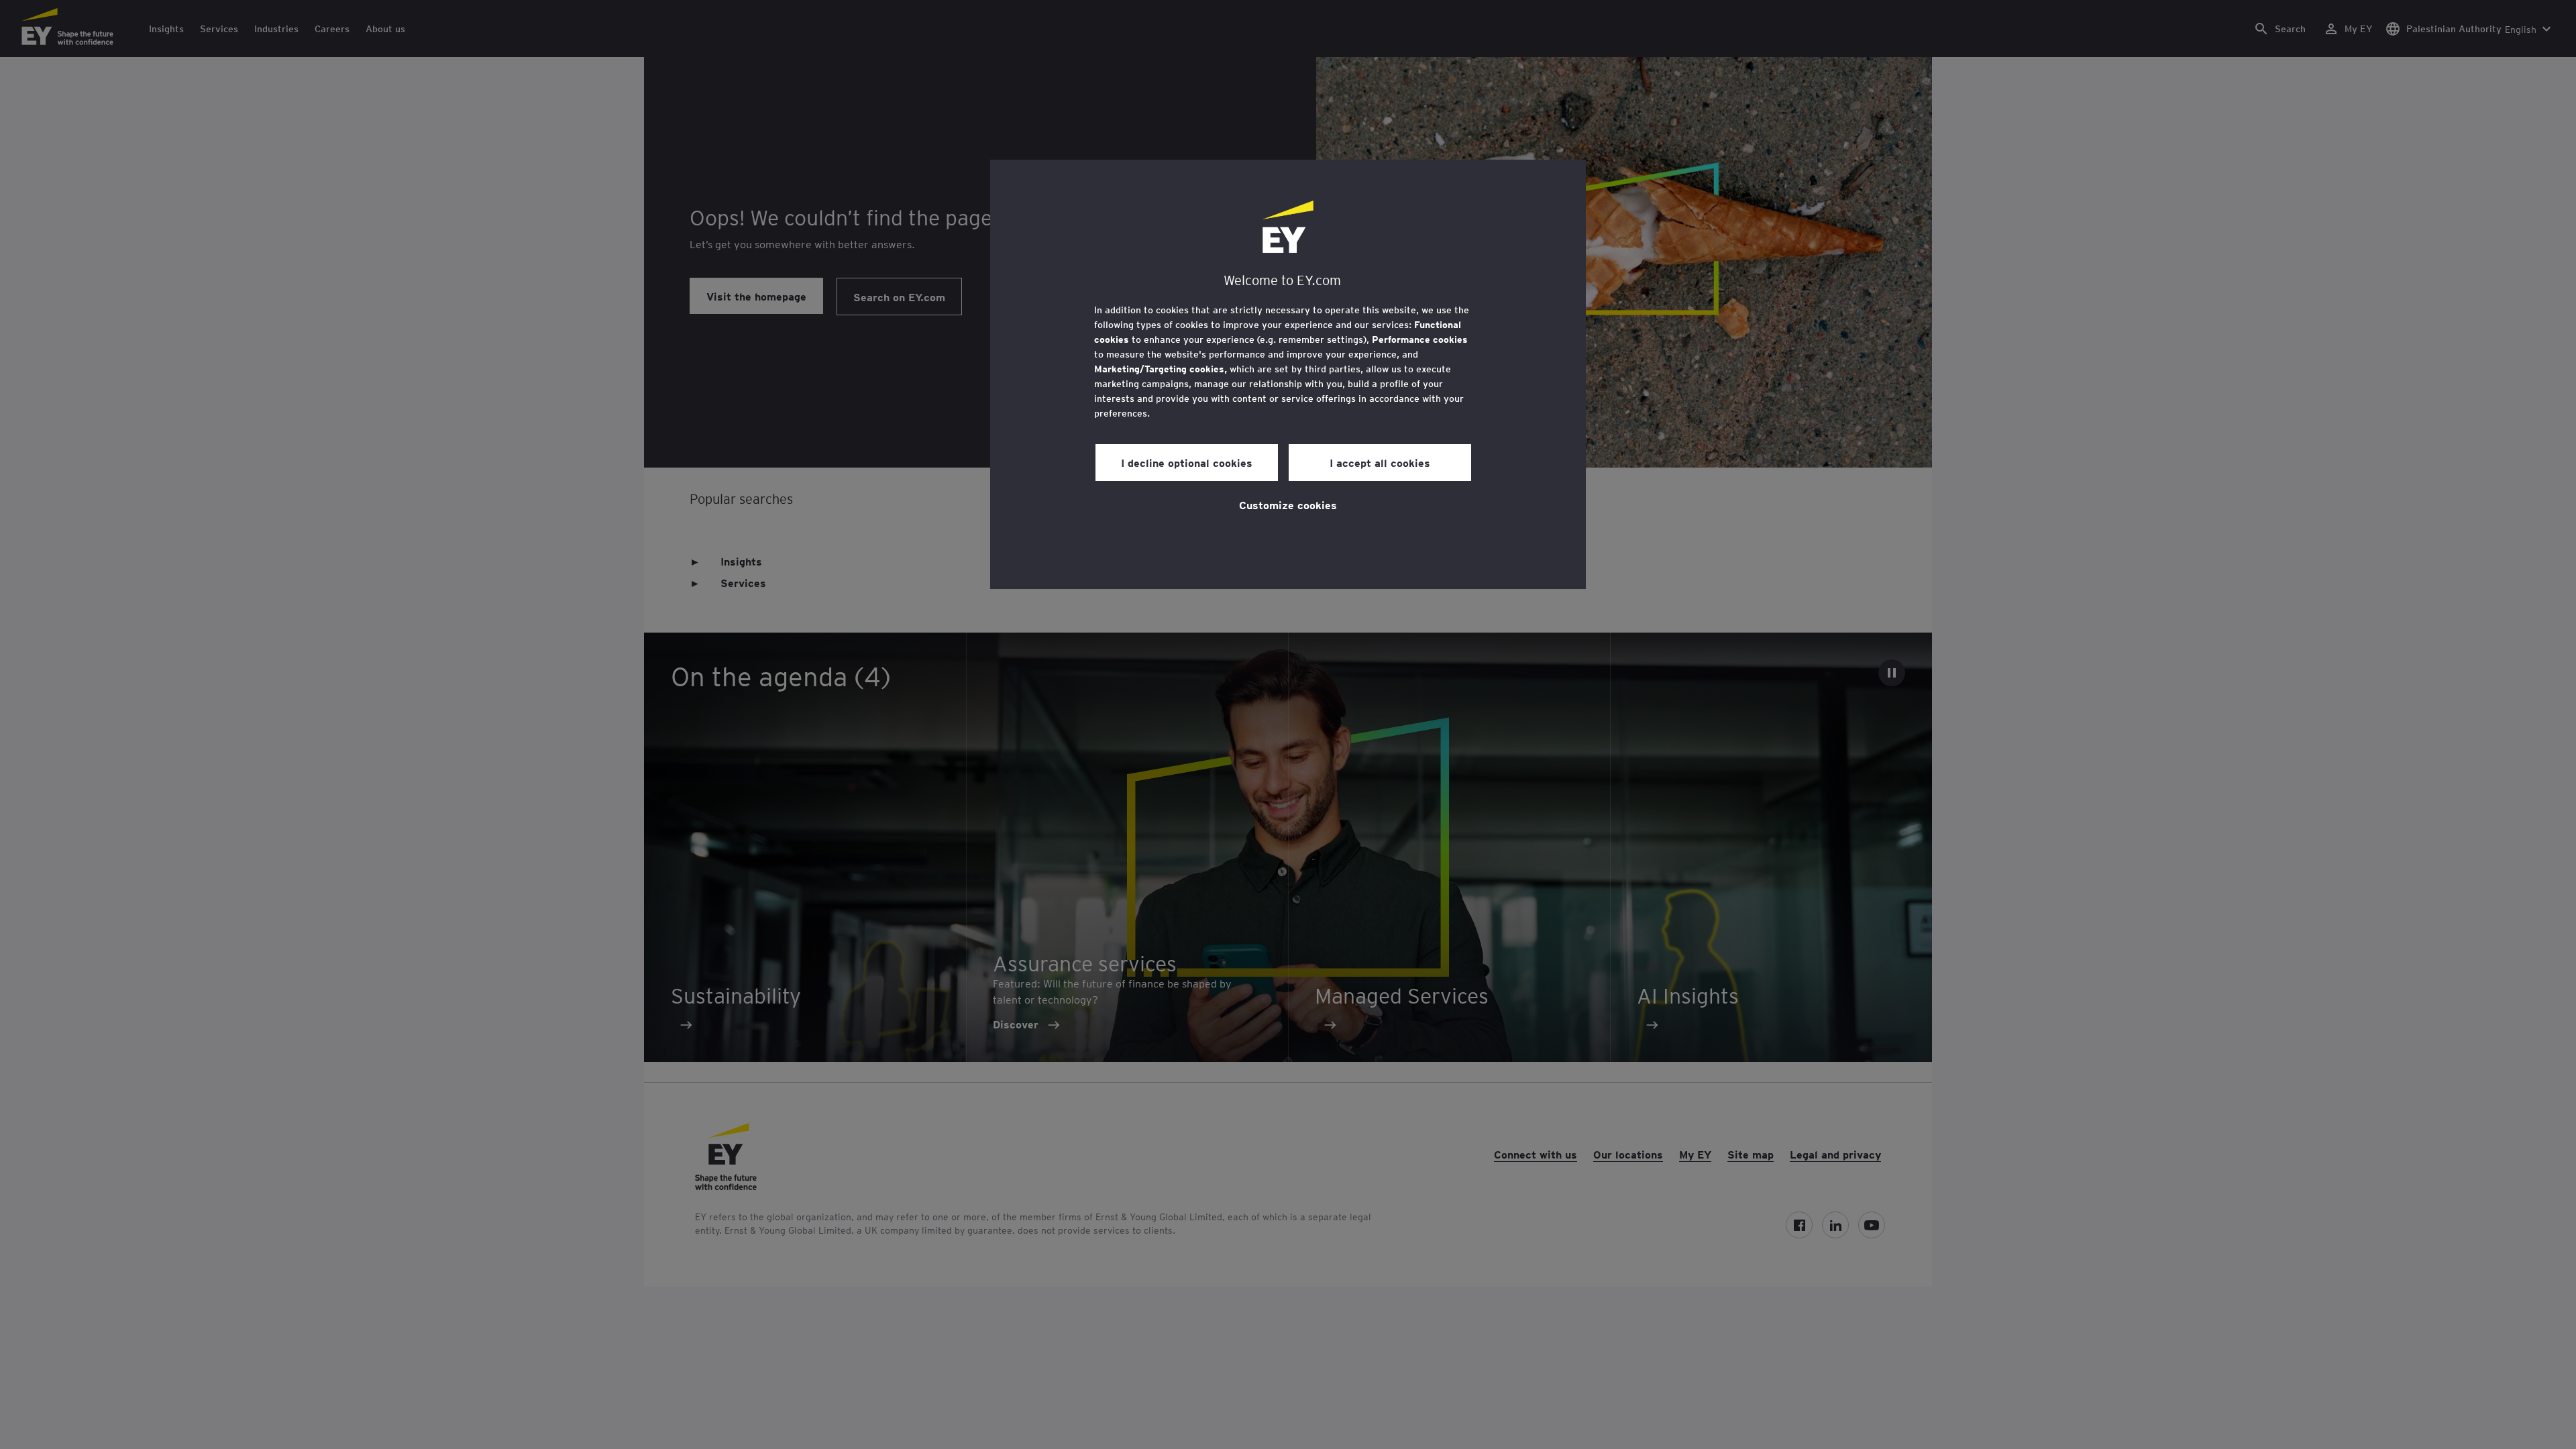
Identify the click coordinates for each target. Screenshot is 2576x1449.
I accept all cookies (1380, 462)
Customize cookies (1288, 504)
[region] (1288, 374)
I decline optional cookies (1187, 462)
